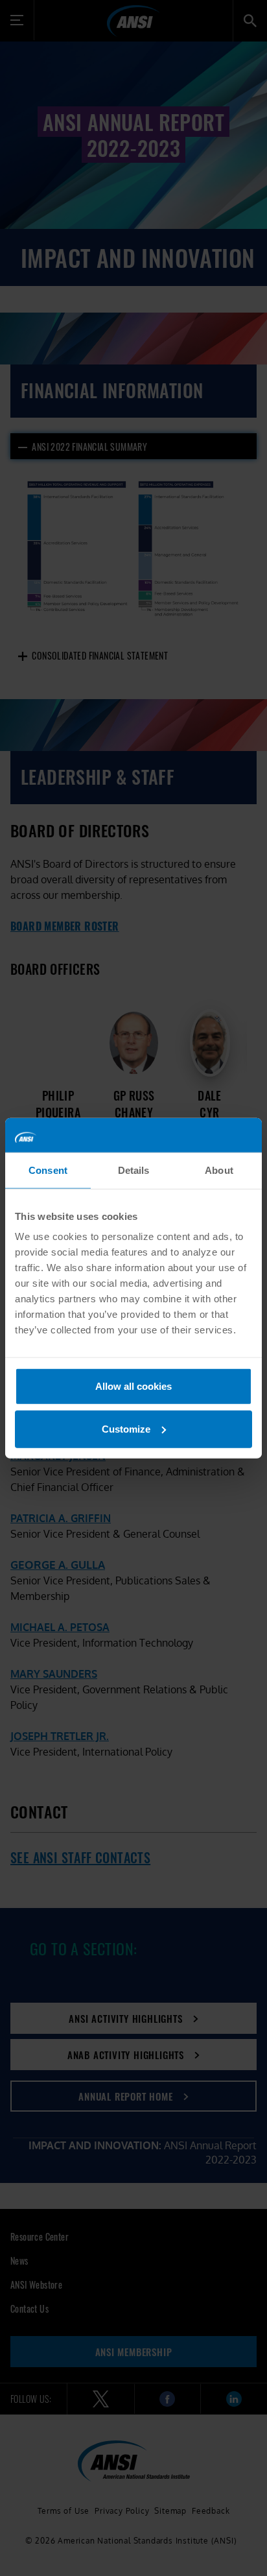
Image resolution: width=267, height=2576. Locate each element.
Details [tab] (134, 1170)
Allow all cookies (133, 1386)
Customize (126, 1428)
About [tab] (219, 1170)
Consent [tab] (48, 1170)
